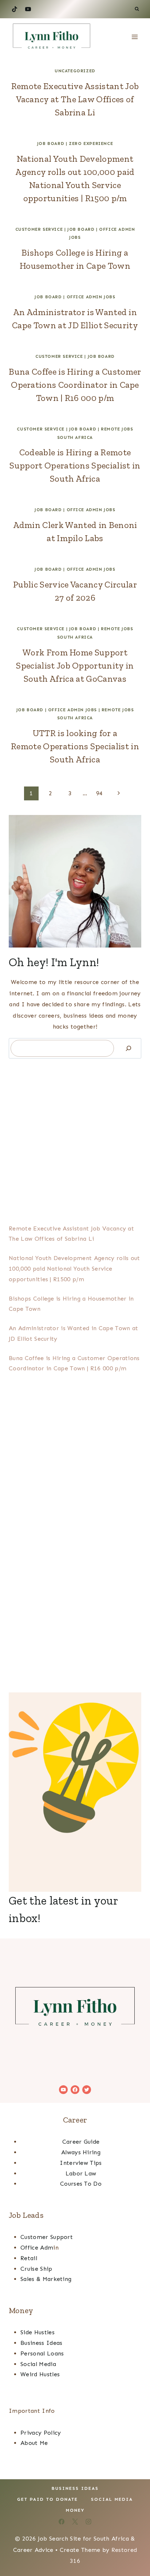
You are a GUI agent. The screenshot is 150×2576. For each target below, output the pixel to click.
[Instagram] (88, 2522)
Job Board (51, 143)
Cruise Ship (36, 2269)
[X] (75, 2522)
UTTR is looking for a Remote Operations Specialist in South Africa (75, 746)
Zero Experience (91, 143)
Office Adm (37, 2248)
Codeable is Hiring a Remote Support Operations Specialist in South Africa (75, 465)
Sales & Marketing (46, 2279)
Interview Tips (81, 2163)
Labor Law (81, 2173)
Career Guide (81, 2142)
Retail (29, 2258)
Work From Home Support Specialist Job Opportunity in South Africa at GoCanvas (75, 665)
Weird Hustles (40, 2374)
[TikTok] (15, 9)
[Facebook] (62, 2522)
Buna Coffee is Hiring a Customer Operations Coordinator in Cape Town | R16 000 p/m (75, 385)
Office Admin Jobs (91, 297)
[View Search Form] (137, 9)
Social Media (38, 2364)
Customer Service (39, 229)
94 (100, 793)
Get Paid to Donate (48, 2499)
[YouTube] (28, 9)
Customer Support (47, 2237)
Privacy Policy (41, 2433)
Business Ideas (41, 2343)
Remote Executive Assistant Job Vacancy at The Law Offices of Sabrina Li (75, 99)
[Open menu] (135, 37)
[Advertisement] (75, 1140)
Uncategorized (75, 71)
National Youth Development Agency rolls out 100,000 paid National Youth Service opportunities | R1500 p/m (74, 1269)
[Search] (129, 1048)
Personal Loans (42, 2353)
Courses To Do (81, 2184)
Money (75, 2510)
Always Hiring (81, 2152)
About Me (34, 2443)
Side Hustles (37, 2332)
